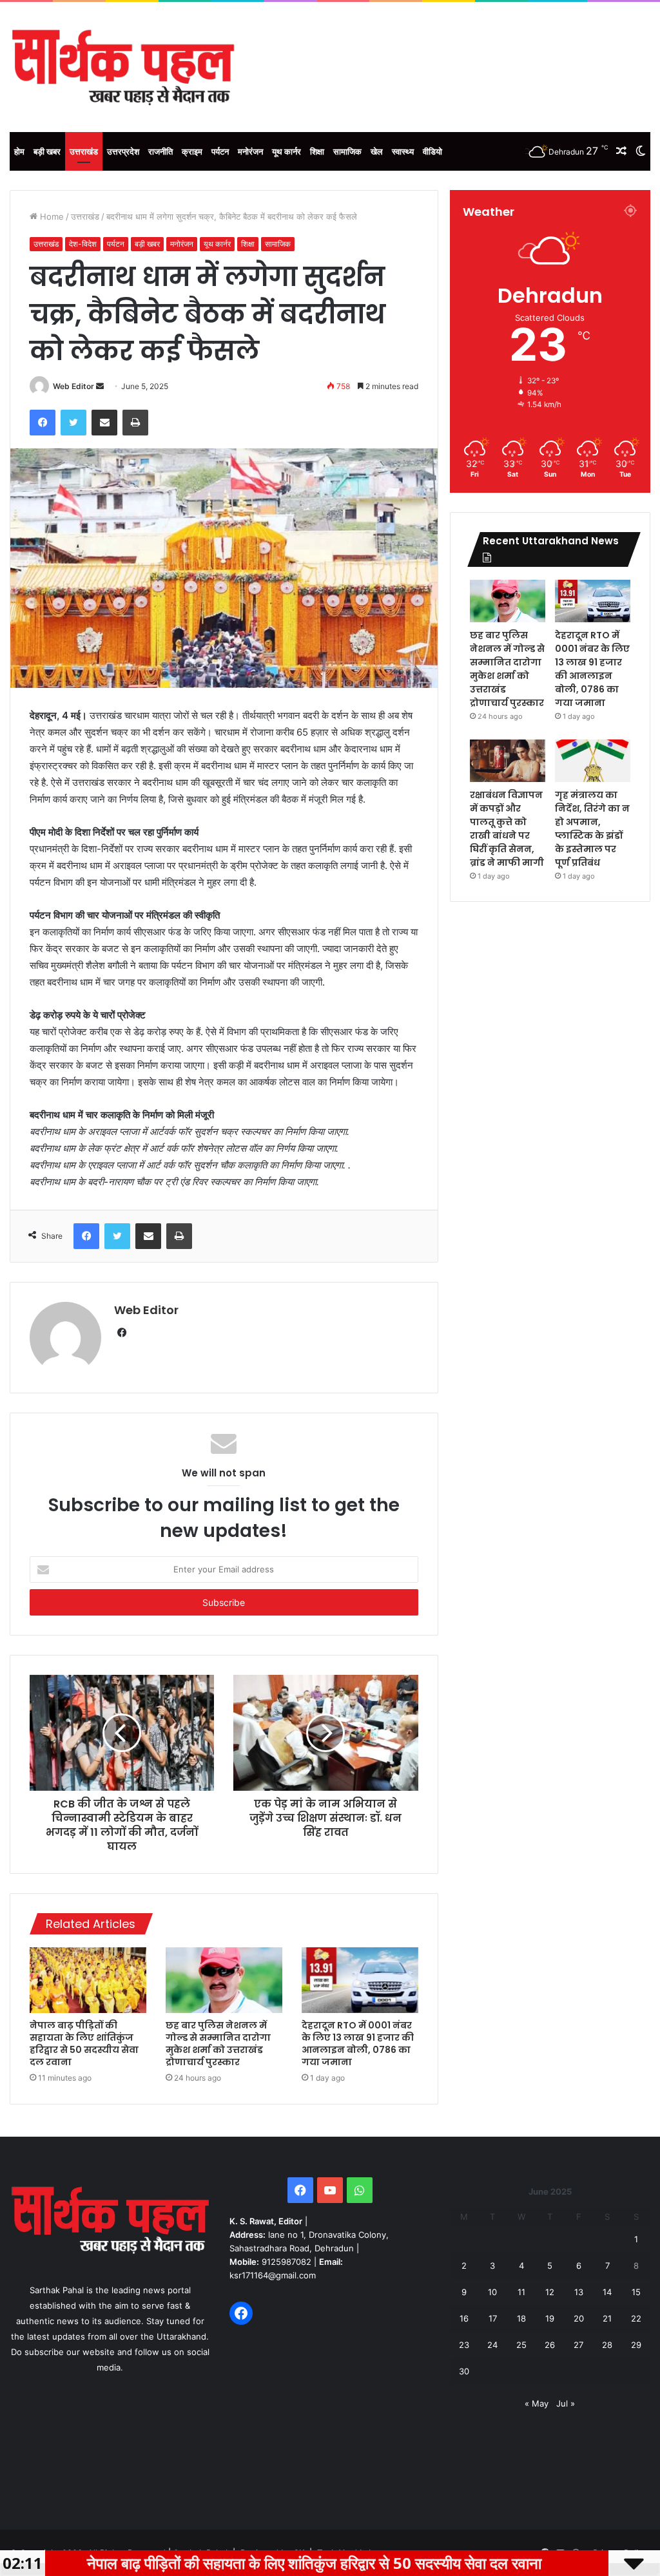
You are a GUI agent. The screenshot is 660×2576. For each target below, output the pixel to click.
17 (493, 2318)
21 (607, 2318)
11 (521, 2292)
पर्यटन (220, 151)
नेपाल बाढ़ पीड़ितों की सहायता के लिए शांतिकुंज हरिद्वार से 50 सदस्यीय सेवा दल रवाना (84, 2044)
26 (550, 2345)
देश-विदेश (83, 244)
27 (578, 2345)
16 (464, 2318)
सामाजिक (347, 151)
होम (19, 151)
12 (550, 2292)
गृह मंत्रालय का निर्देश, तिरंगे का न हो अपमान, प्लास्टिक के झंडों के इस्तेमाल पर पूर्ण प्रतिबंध (592, 829)
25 (521, 2345)
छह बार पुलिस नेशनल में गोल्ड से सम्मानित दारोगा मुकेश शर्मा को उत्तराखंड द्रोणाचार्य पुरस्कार (218, 2044)
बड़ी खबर (47, 151)
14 (607, 2292)
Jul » (566, 2403)
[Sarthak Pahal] (123, 67)
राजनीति (160, 151)
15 (636, 2292)
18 (521, 2318)
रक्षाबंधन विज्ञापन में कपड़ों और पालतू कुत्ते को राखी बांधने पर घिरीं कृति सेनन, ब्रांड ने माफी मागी (507, 829)
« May (537, 2403)
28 (607, 2345)
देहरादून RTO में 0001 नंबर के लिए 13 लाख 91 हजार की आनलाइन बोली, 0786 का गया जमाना (358, 2044)
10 (492, 2292)
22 (636, 2318)
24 (492, 2345)
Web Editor (73, 386)
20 (579, 2318)
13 (579, 2292)
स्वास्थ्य (403, 151)
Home (51, 216)
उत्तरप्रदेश (123, 151)
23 (464, 2345)
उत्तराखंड (84, 151)
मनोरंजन (250, 151)
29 (636, 2345)
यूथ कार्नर (286, 151)
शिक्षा (317, 151)
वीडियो (432, 151)
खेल (377, 151)
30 (464, 2371)
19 (550, 2318)
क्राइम (192, 151)
